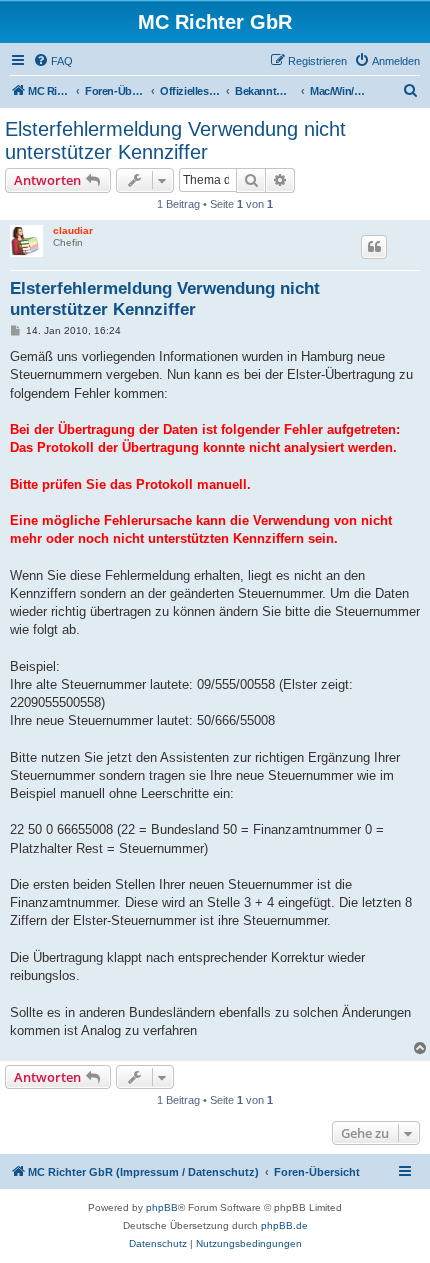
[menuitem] (53, 61)
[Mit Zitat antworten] (374, 247)
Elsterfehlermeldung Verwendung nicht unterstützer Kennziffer (175, 140)
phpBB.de (284, 1225)
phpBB (162, 1207)
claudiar (73, 230)
